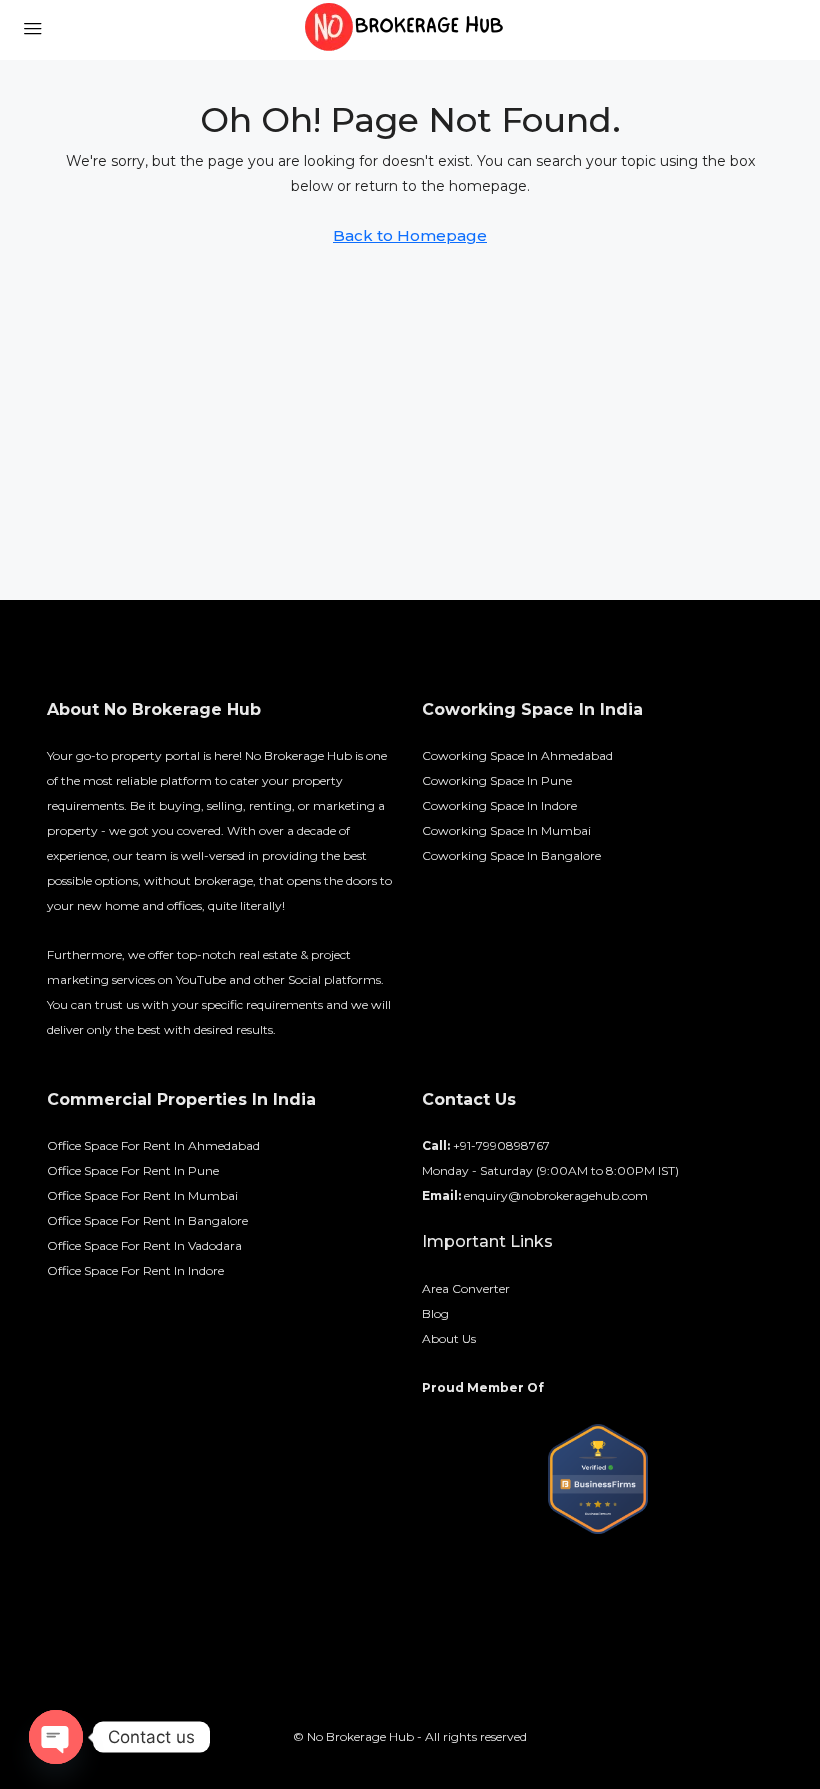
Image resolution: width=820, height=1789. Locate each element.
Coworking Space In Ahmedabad (517, 755)
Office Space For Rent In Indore (135, 1270)
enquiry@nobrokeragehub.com (556, 1195)
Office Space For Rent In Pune (133, 1170)
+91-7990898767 (501, 1145)
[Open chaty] (56, 1737)
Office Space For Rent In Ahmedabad (153, 1145)
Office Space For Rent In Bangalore (147, 1220)
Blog (435, 1313)
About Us (449, 1338)
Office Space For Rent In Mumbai (142, 1195)
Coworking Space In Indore (499, 805)
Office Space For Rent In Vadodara (144, 1245)
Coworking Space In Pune (497, 780)
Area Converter (466, 1288)
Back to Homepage (410, 235)
